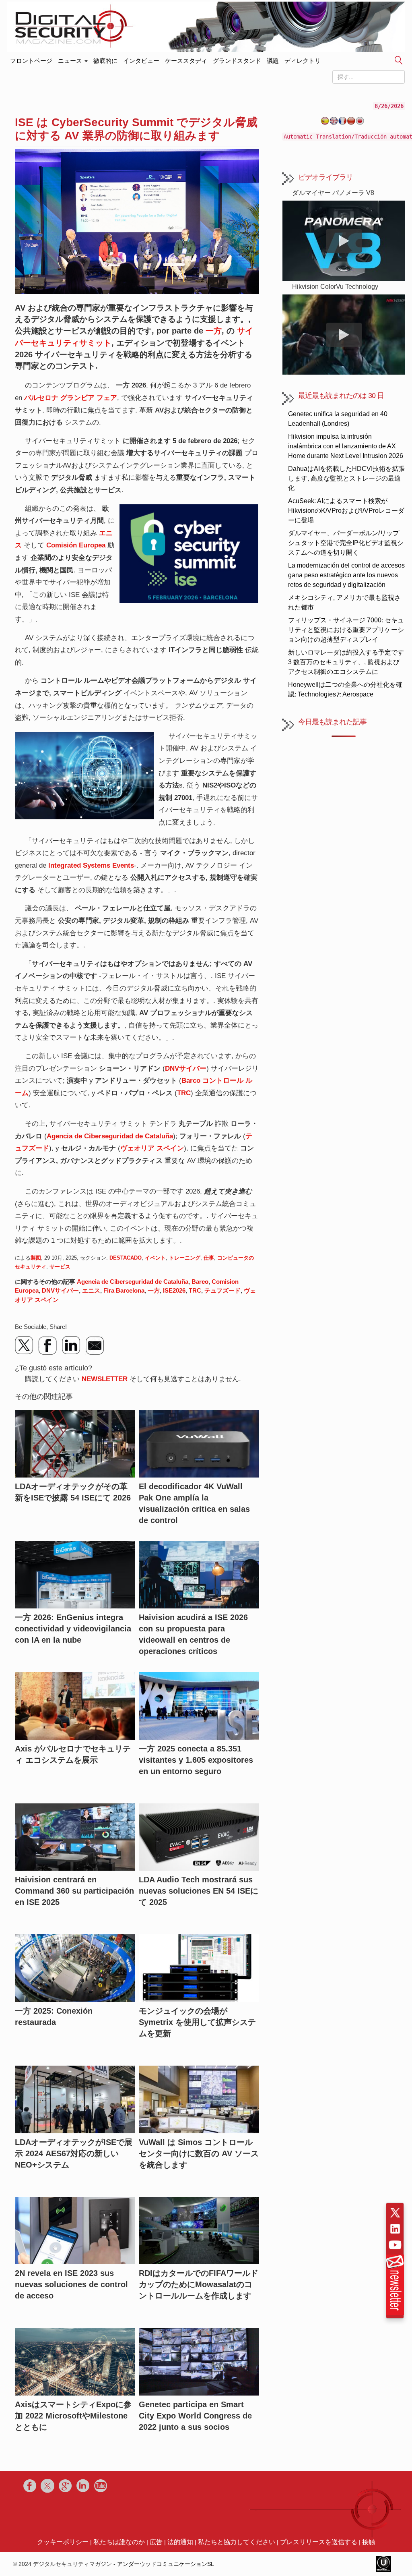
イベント (155, 1258)
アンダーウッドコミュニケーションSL (166, 2564)
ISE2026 (174, 1290)
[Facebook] (48, 1345)
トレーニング (185, 1258)
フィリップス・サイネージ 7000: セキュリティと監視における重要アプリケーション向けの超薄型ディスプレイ (346, 630)
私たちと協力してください (237, 2542)
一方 (214, 331)
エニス (91, 1290)
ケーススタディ (186, 61)
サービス (60, 1267)
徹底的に (105, 61)
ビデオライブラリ (325, 177)
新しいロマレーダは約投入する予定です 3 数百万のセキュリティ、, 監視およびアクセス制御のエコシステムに (346, 662)
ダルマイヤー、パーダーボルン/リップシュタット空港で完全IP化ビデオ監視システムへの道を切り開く (346, 543)
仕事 (209, 1258)
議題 (273, 61)
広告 (156, 2542)
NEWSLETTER (105, 1379)
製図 (36, 1258)
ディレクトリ (303, 61)
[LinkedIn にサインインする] (395, 2229)
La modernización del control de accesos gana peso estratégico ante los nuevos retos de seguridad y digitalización (346, 575)
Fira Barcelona (124, 1290)
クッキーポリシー (63, 2542)
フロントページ (31, 59)
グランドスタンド (237, 61)
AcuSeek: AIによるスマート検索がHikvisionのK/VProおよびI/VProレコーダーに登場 (346, 511)
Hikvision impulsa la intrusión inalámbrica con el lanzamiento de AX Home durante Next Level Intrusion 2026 (346, 446)
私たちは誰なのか (119, 2542)
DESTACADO (126, 1258)
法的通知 (180, 2542)
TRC (195, 1290)
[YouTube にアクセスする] (395, 2245)
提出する (399, 61)
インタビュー (141, 61)
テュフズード (222, 1290)
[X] (25, 1345)
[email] (95, 1345)
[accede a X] (395, 2213)
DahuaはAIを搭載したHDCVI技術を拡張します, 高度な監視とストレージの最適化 (346, 478)
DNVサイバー (60, 1290)
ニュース (71, 61)
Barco (200, 1282)
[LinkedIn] (71, 1345)
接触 (369, 2542)
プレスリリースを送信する (319, 2542)
